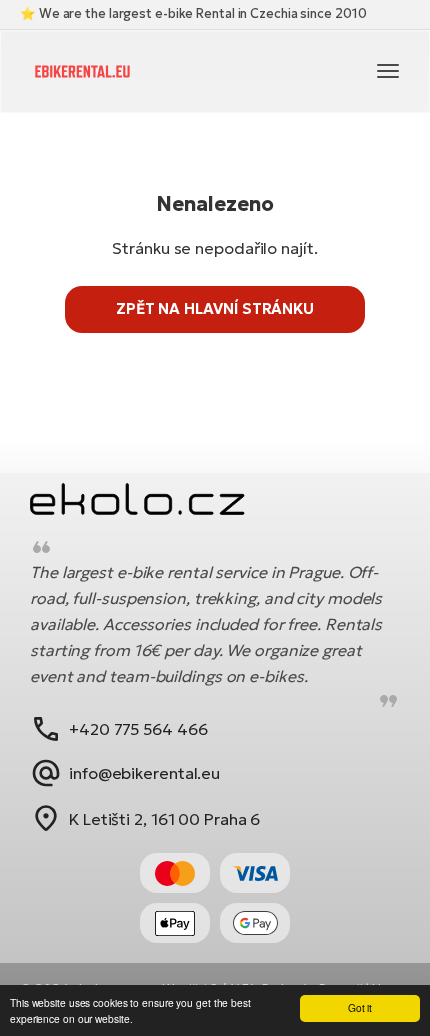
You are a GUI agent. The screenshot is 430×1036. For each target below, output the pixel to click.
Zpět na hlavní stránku (215, 308)
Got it (360, 1007)
